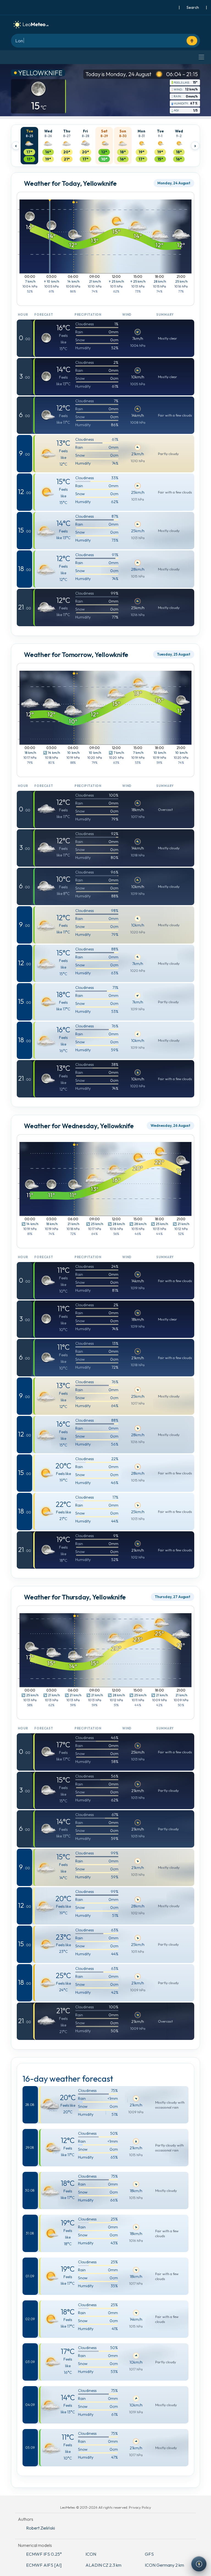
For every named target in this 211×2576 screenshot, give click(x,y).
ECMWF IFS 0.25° (44, 2554)
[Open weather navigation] (199, 2564)
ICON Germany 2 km (164, 2565)
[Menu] (201, 57)
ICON (91, 2554)
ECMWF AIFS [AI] (44, 2565)
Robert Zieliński (41, 2528)
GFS (149, 2554)
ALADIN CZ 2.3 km (103, 2565)
